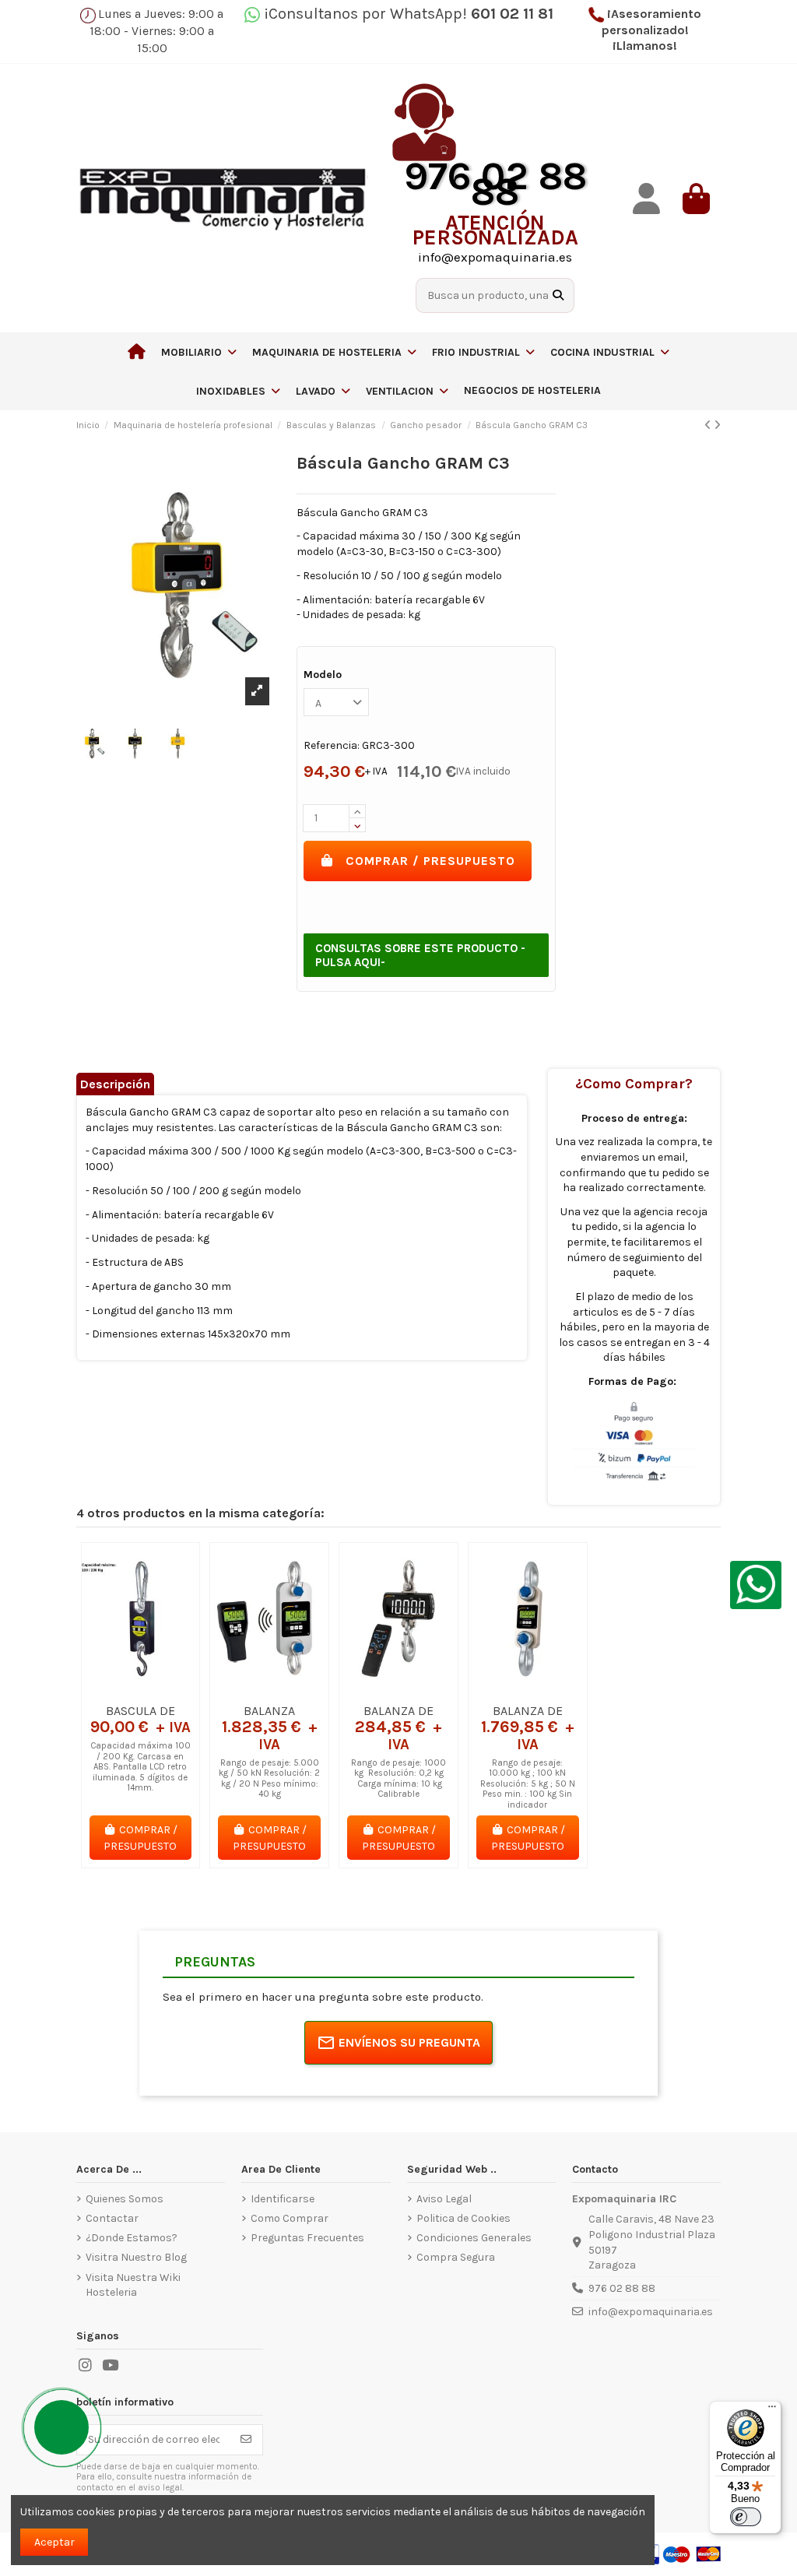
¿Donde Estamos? (132, 2238)
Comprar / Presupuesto (430, 861)
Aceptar (54, 2542)
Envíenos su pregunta (409, 2042)
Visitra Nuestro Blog (136, 2257)
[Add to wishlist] (118, 1690)
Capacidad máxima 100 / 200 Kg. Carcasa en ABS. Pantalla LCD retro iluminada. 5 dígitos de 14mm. (140, 1767)
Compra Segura (456, 2257)
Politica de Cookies (463, 2218)
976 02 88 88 (622, 2288)
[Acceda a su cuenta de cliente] (646, 199)
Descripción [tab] (115, 1084)
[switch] (746, 2517)
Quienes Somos (125, 2199)
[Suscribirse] (246, 2440)
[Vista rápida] (163, 1690)
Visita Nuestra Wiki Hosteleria (133, 2285)
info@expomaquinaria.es (651, 2312)
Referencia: (332, 745)
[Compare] (139, 1690)
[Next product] (717, 425)
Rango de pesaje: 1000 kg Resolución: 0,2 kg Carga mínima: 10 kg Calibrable (398, 1778)
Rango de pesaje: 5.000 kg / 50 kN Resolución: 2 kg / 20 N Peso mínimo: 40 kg (269, 1778)
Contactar (112, 2218)
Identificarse (283, 2199)
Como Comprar (290, 2218)
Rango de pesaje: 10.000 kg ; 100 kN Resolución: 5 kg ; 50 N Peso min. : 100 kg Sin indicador (528, 1784)
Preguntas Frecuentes (307, 2238)
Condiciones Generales (474, 2238)
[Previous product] (709, 425)
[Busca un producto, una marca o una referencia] (558, 295)
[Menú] (772, 2410)
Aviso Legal (444, 2199)
